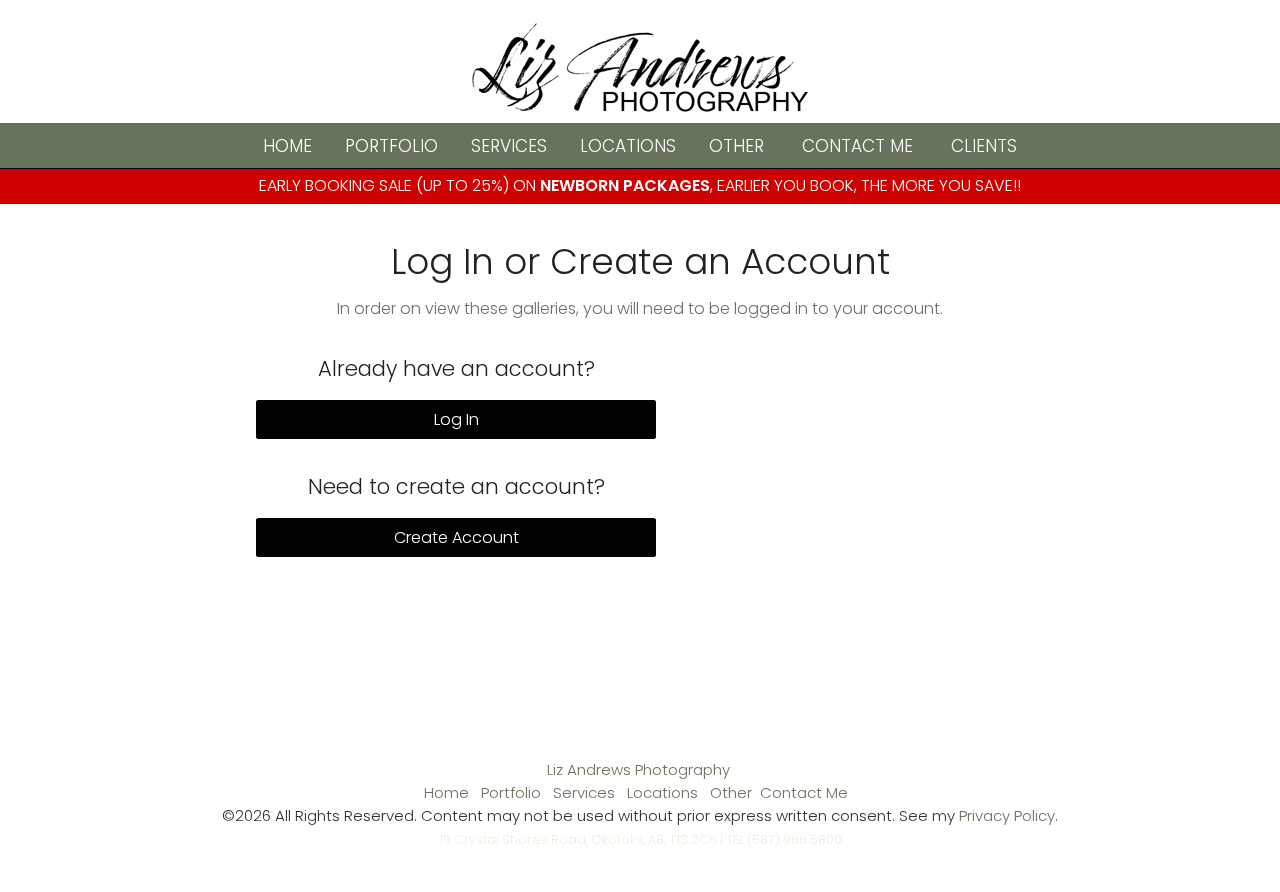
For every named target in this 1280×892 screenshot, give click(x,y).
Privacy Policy (1007, 815)
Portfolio (391, 146)
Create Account (456, 537)
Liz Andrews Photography (638, 769)
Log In (456, 419)
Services (509, 146)
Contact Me (857, 146)
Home (287, 146)
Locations (628, 146)
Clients (984, 146)
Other (736, 146)
